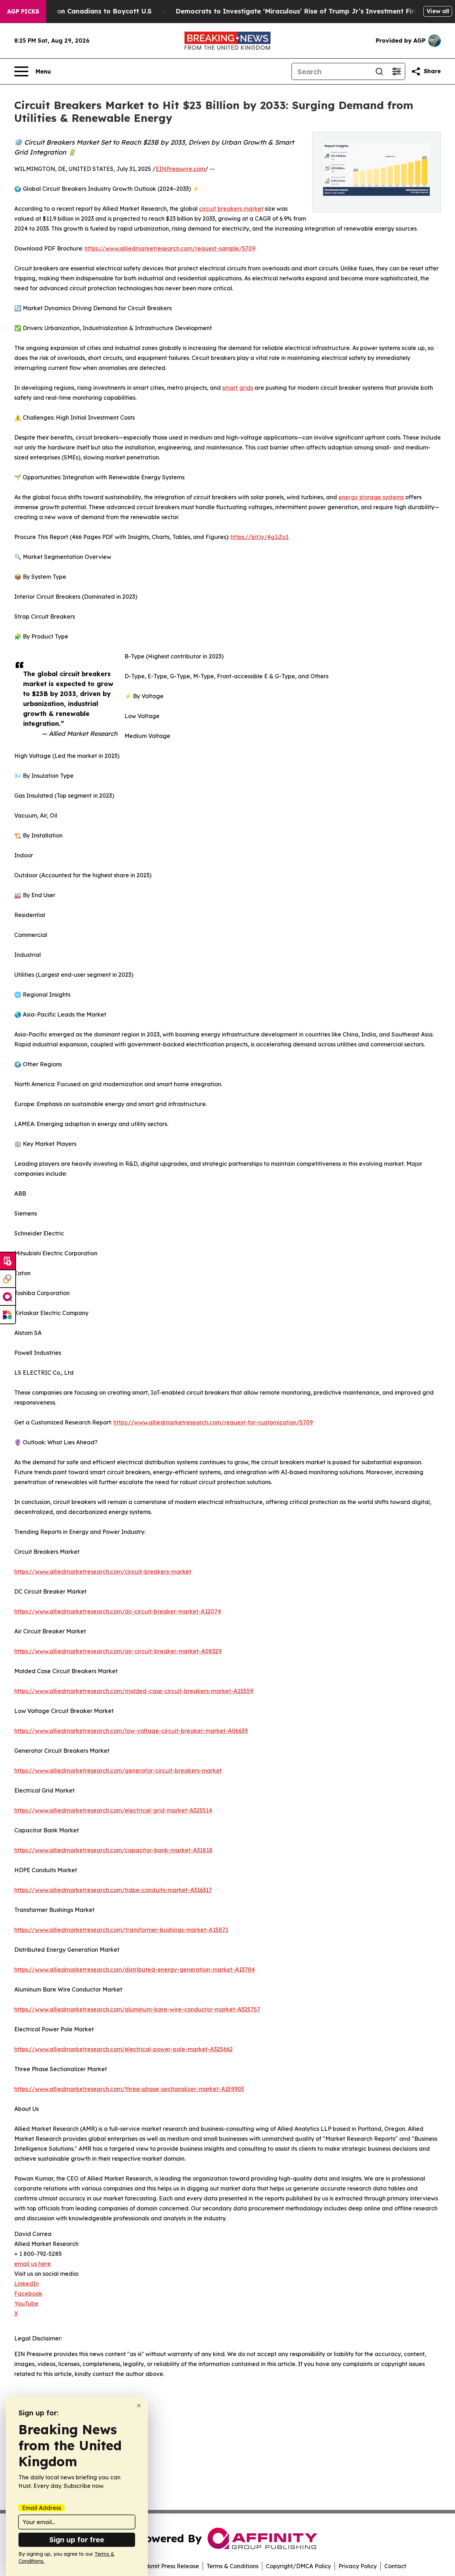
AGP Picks (23, 11)
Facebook (28, 2294)
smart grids (238, 388)
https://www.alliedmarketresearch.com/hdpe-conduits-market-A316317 (113, 1890)
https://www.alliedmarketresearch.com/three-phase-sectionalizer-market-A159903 (129, 2089)
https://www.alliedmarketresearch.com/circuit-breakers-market (103, 1572)
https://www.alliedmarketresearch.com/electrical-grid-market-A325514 (113, 1810)
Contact (395, 2566)
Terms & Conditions (232, 2566)
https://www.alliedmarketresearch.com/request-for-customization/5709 (213, 1422)
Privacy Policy (358, 2566)
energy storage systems (371, 497)
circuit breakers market (231, 209)
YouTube (26, 2303)
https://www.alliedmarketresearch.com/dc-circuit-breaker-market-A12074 (118, 1611)
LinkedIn (26, 2284)
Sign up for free (77, 2540)
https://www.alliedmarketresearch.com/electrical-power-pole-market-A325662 (124, 2049)
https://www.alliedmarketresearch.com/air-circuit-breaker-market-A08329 (118, 1651)
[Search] (379, 71)
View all (438, 11)
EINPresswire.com (180, 169)
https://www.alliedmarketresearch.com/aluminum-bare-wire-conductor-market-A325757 (137, 2009)
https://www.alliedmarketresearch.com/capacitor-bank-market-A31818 (113, 1850)
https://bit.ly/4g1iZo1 (260, 537)
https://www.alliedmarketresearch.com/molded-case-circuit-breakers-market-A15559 (134, 1691)
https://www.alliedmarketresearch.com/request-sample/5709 (170, 248)
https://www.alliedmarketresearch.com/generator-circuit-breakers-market (118, 1771)
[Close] (139, 2406)
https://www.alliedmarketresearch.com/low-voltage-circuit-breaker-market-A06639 (131, 1731)
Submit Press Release (170, 2566)
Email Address (42, 2508)
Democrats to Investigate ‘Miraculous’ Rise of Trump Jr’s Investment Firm (298, 11)
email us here (33, 2264)
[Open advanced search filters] (396, 71)
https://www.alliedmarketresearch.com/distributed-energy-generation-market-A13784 (135, 1969)
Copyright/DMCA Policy (298, 2566)
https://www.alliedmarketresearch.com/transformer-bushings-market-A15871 (121, 1930)
